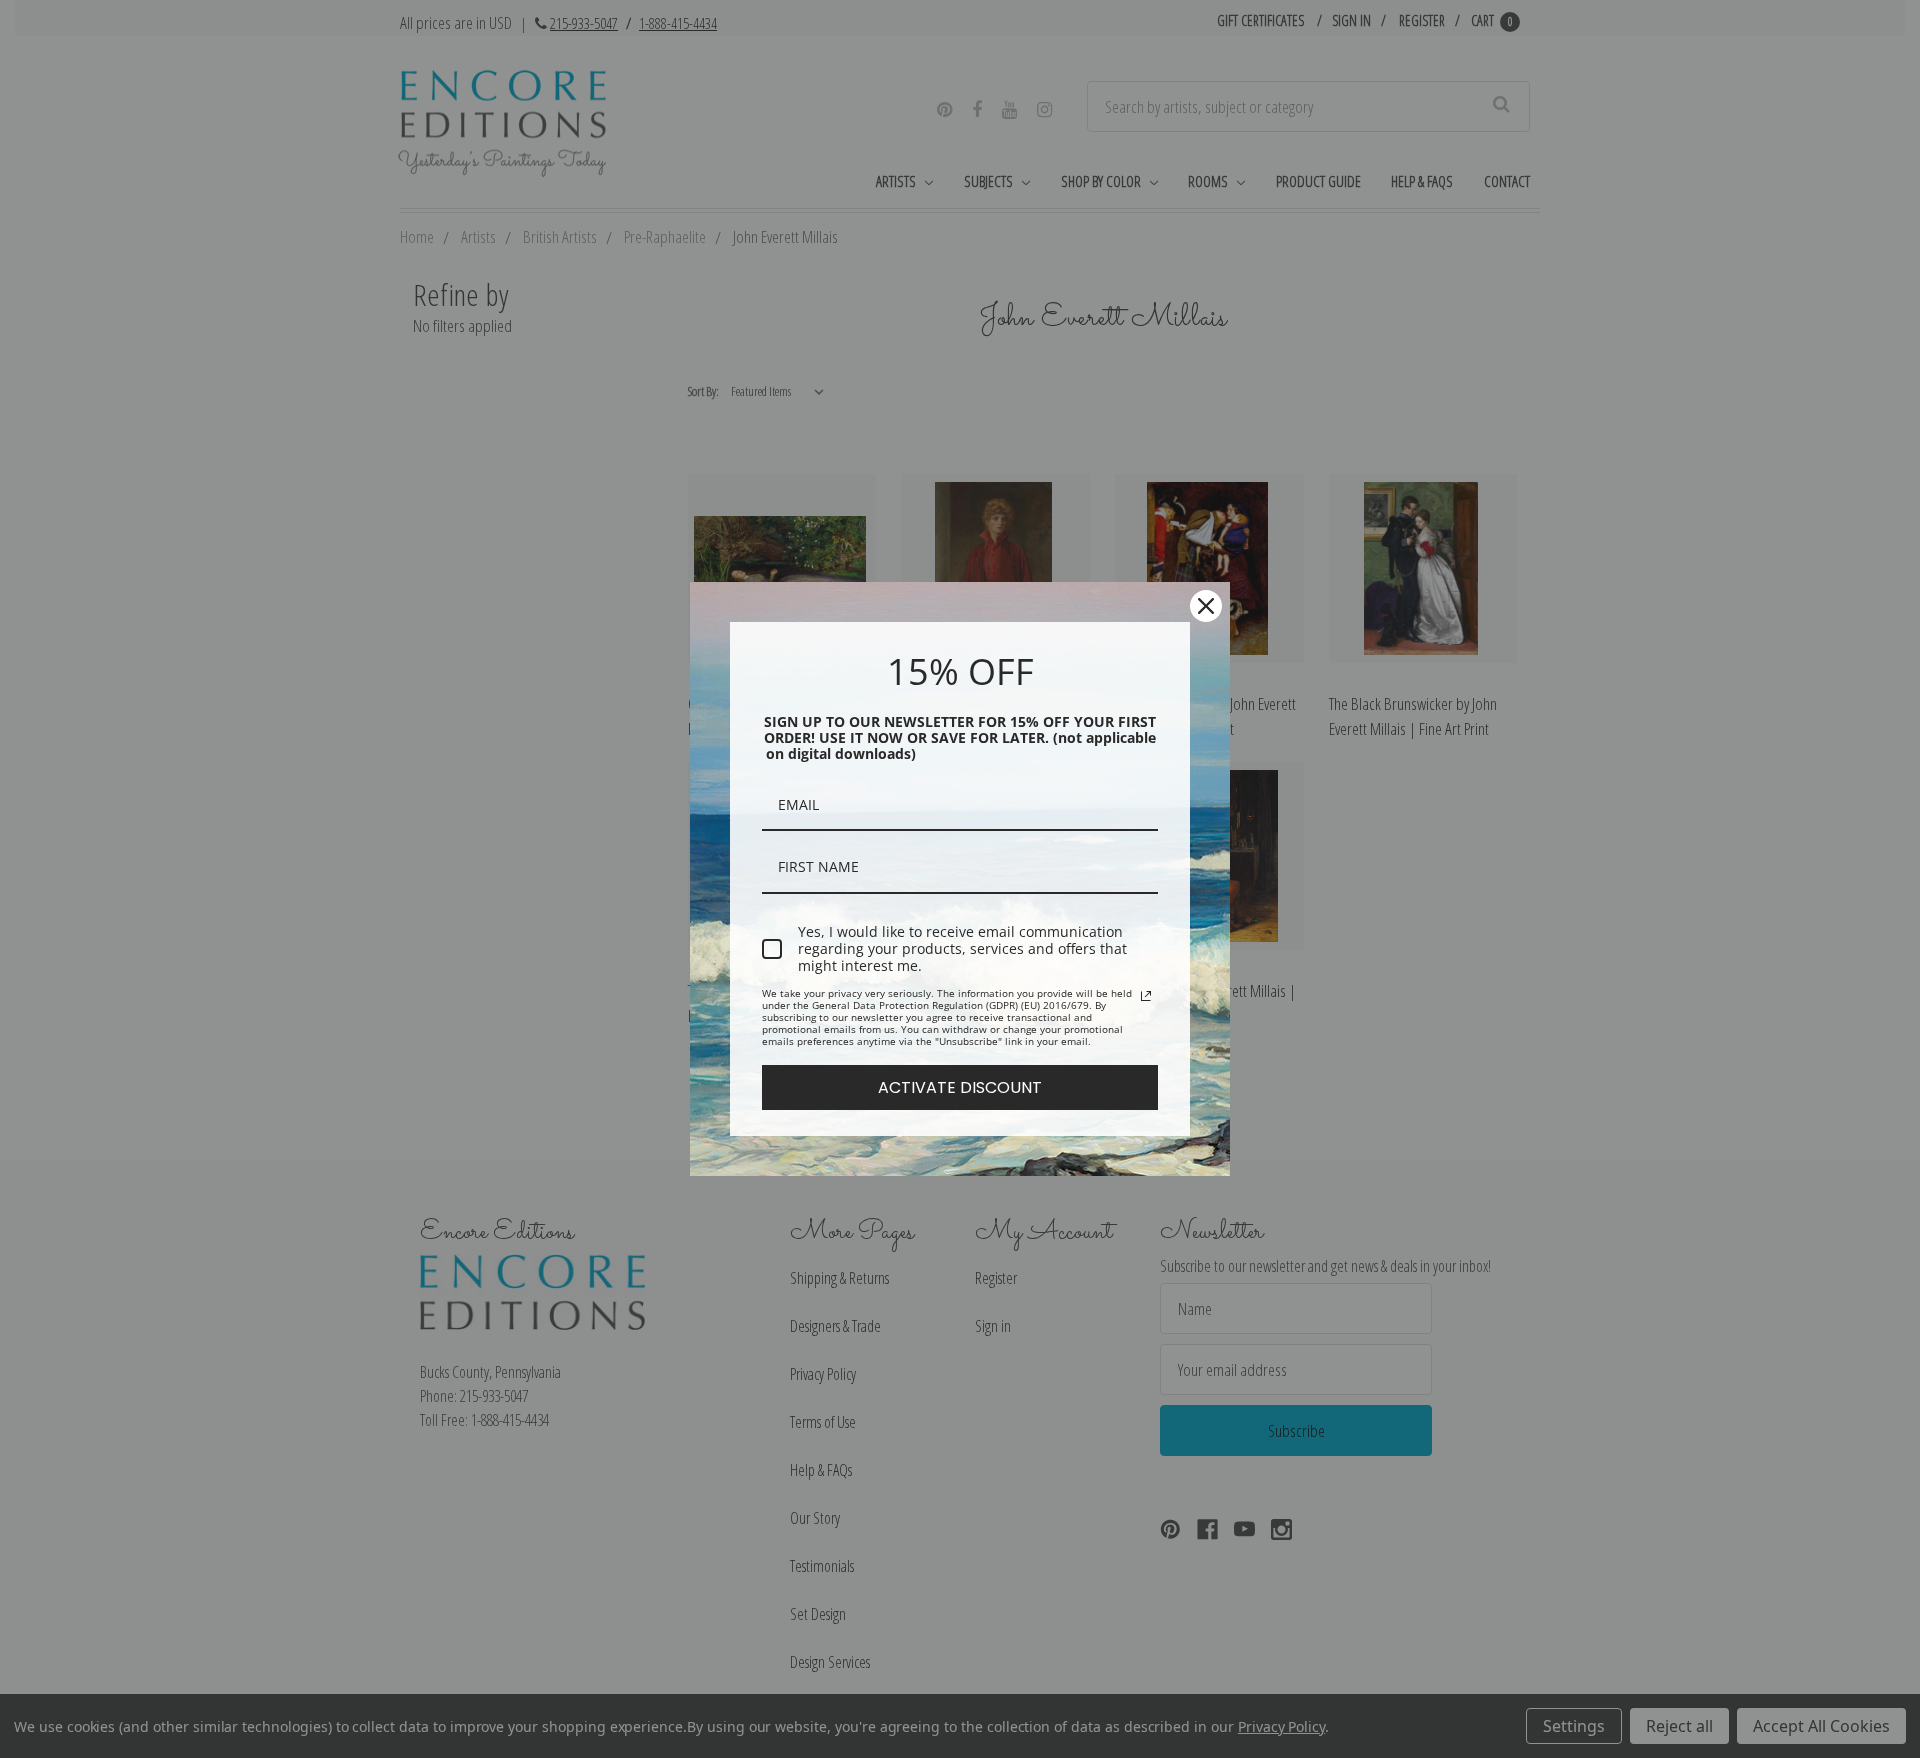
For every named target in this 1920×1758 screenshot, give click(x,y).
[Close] (1206, 606)
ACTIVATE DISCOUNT (960, 1087)
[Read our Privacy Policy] (1146, 996)
